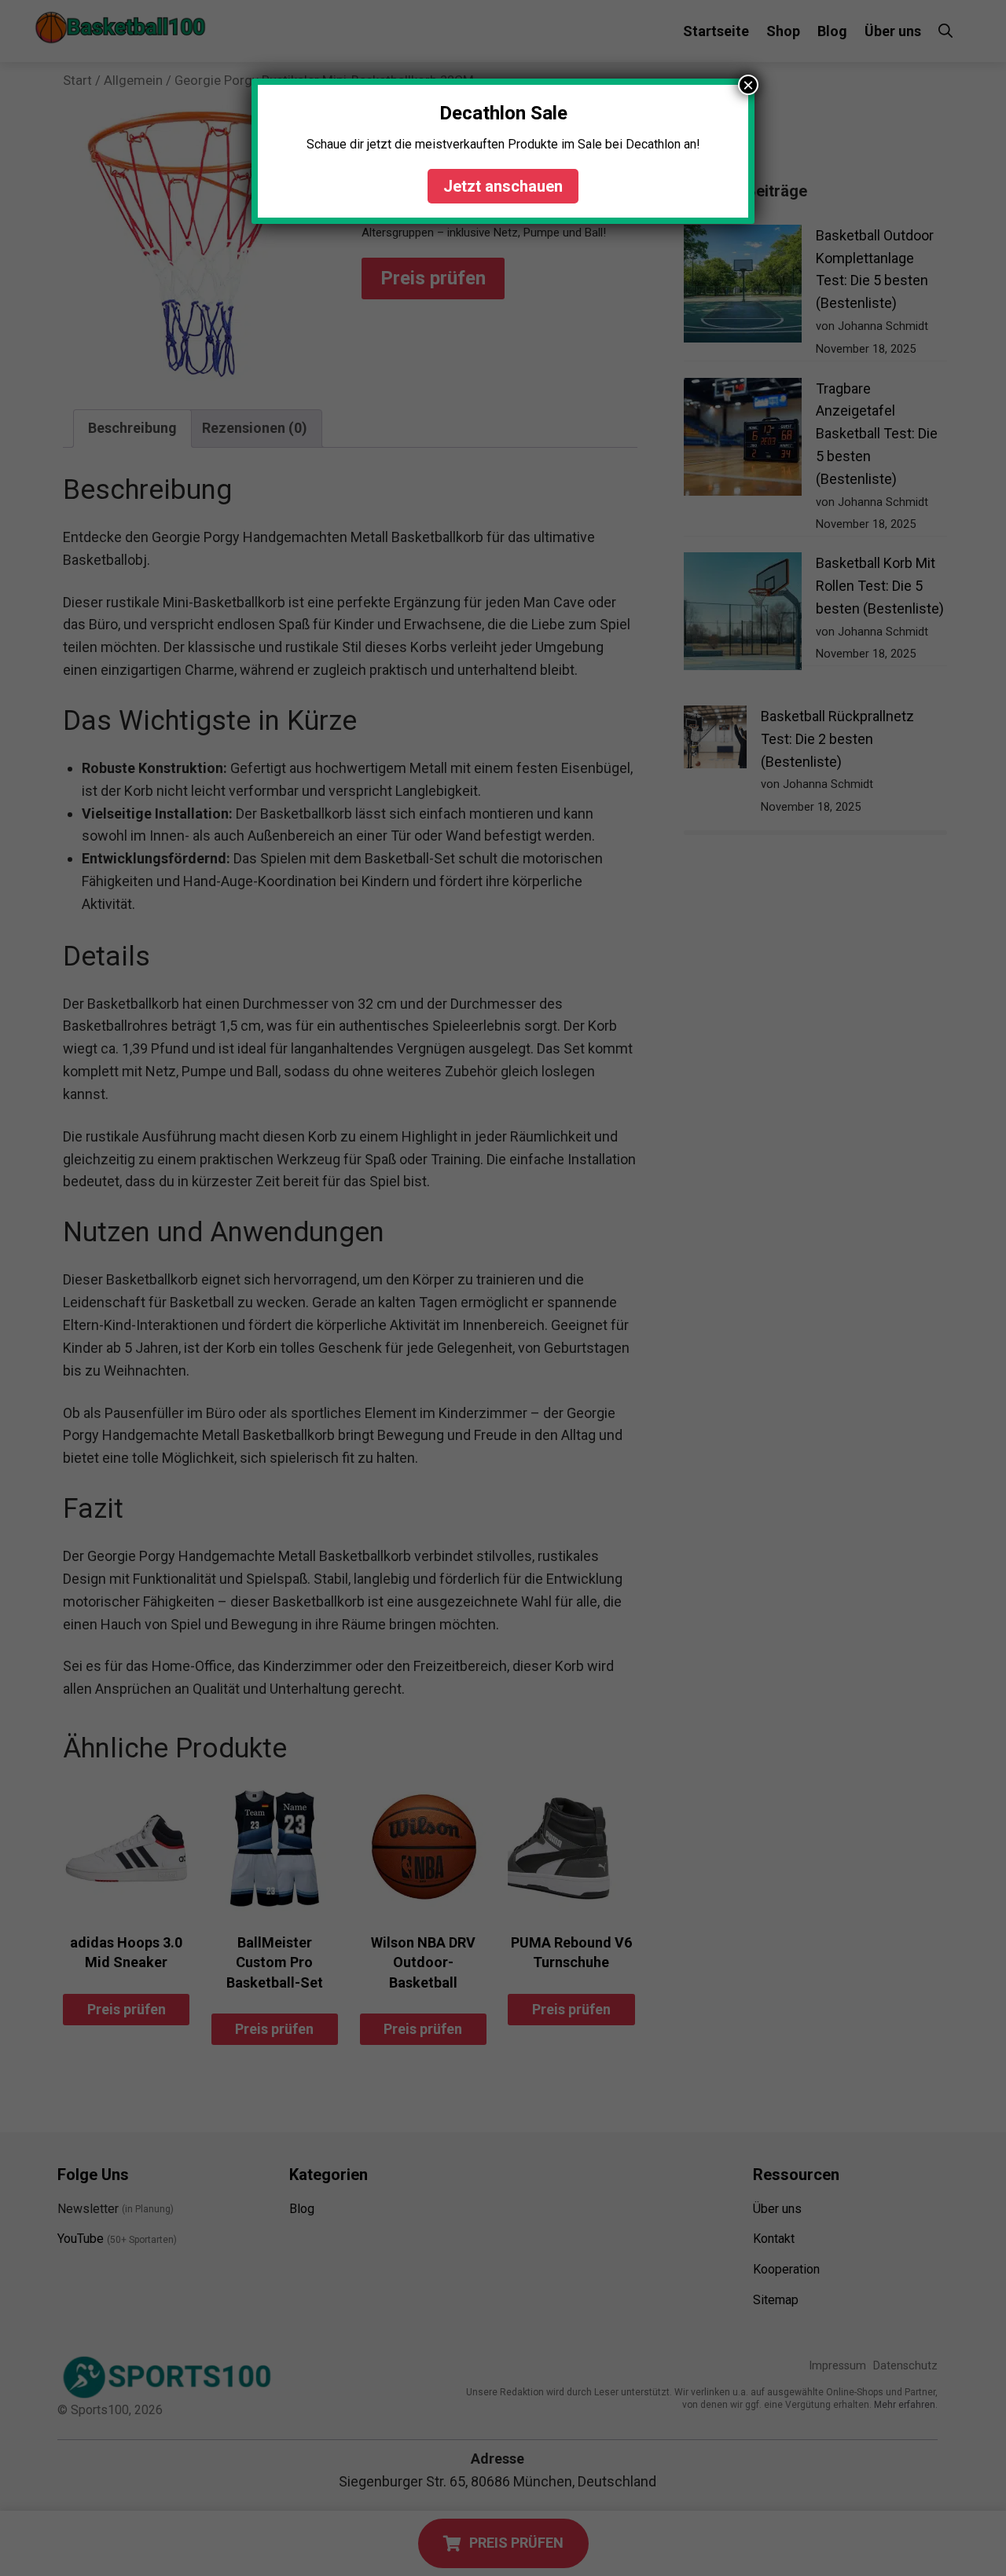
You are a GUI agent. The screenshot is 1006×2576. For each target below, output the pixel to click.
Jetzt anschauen (503, 186)
